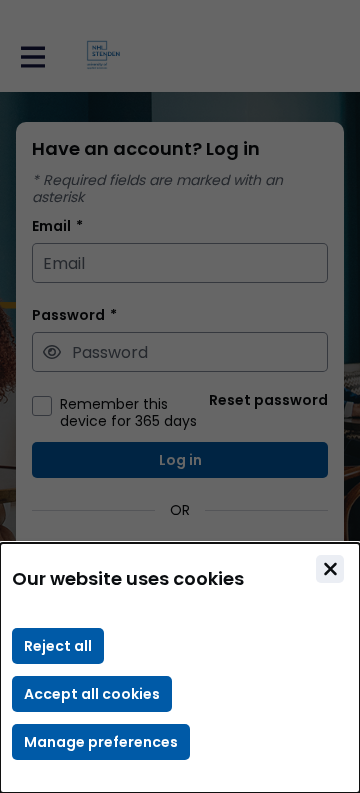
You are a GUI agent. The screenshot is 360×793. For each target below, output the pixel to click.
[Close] (330, 569)
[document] (180, 668)
